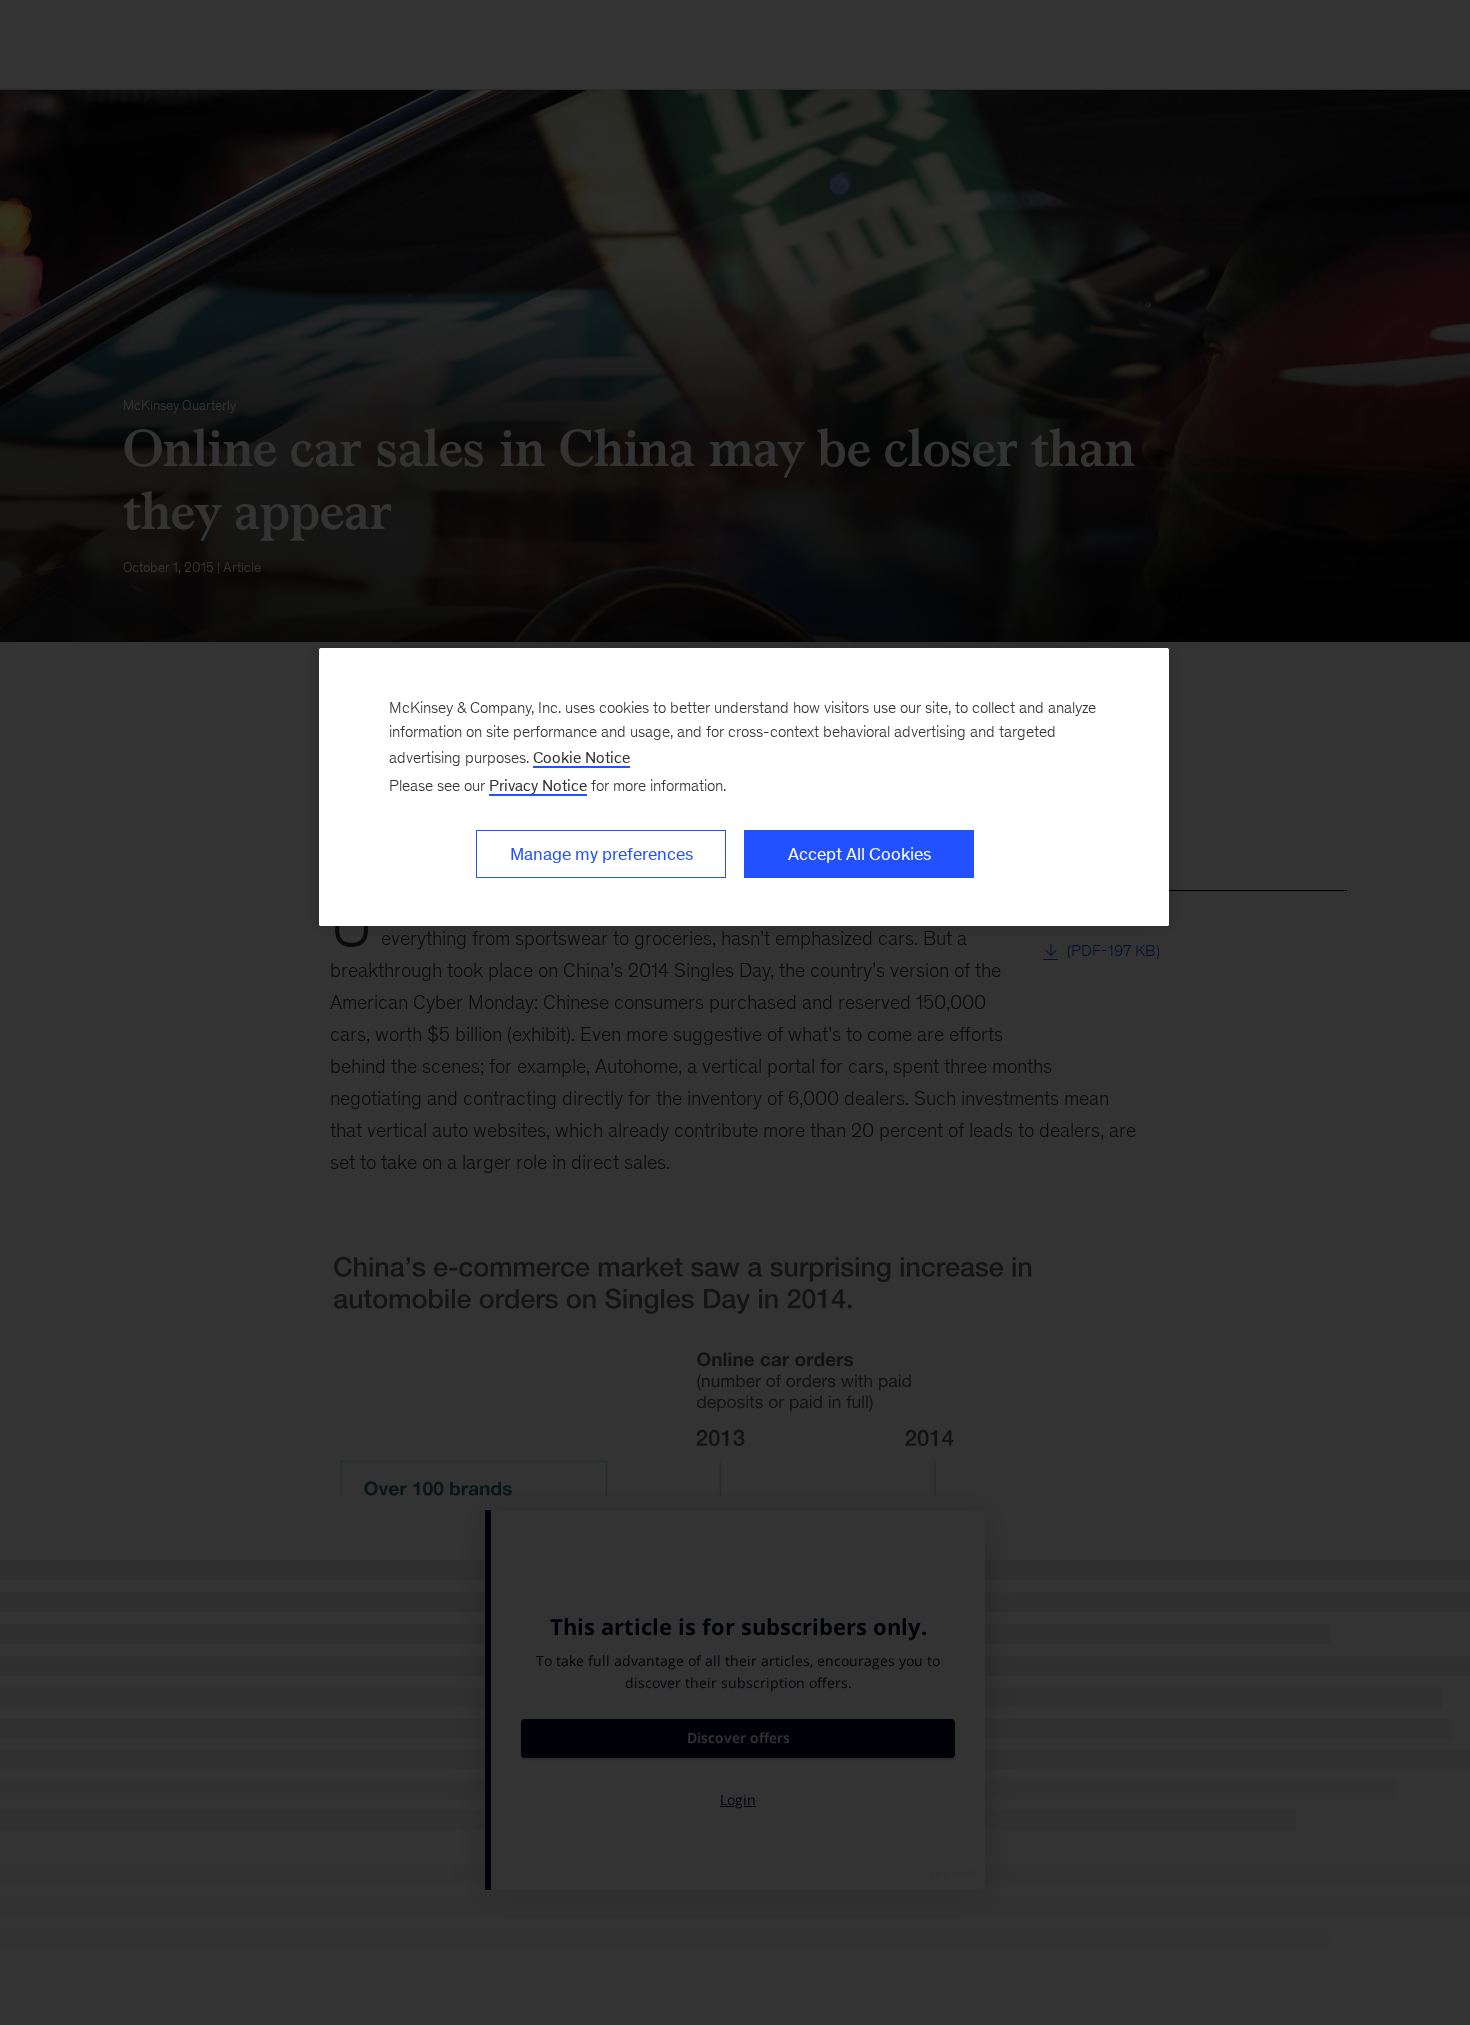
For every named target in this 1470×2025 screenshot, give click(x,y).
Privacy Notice (538, 785)
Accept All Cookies (859, 854)
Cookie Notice (581, 757)
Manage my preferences (601, 854)
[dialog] (744, 787)
